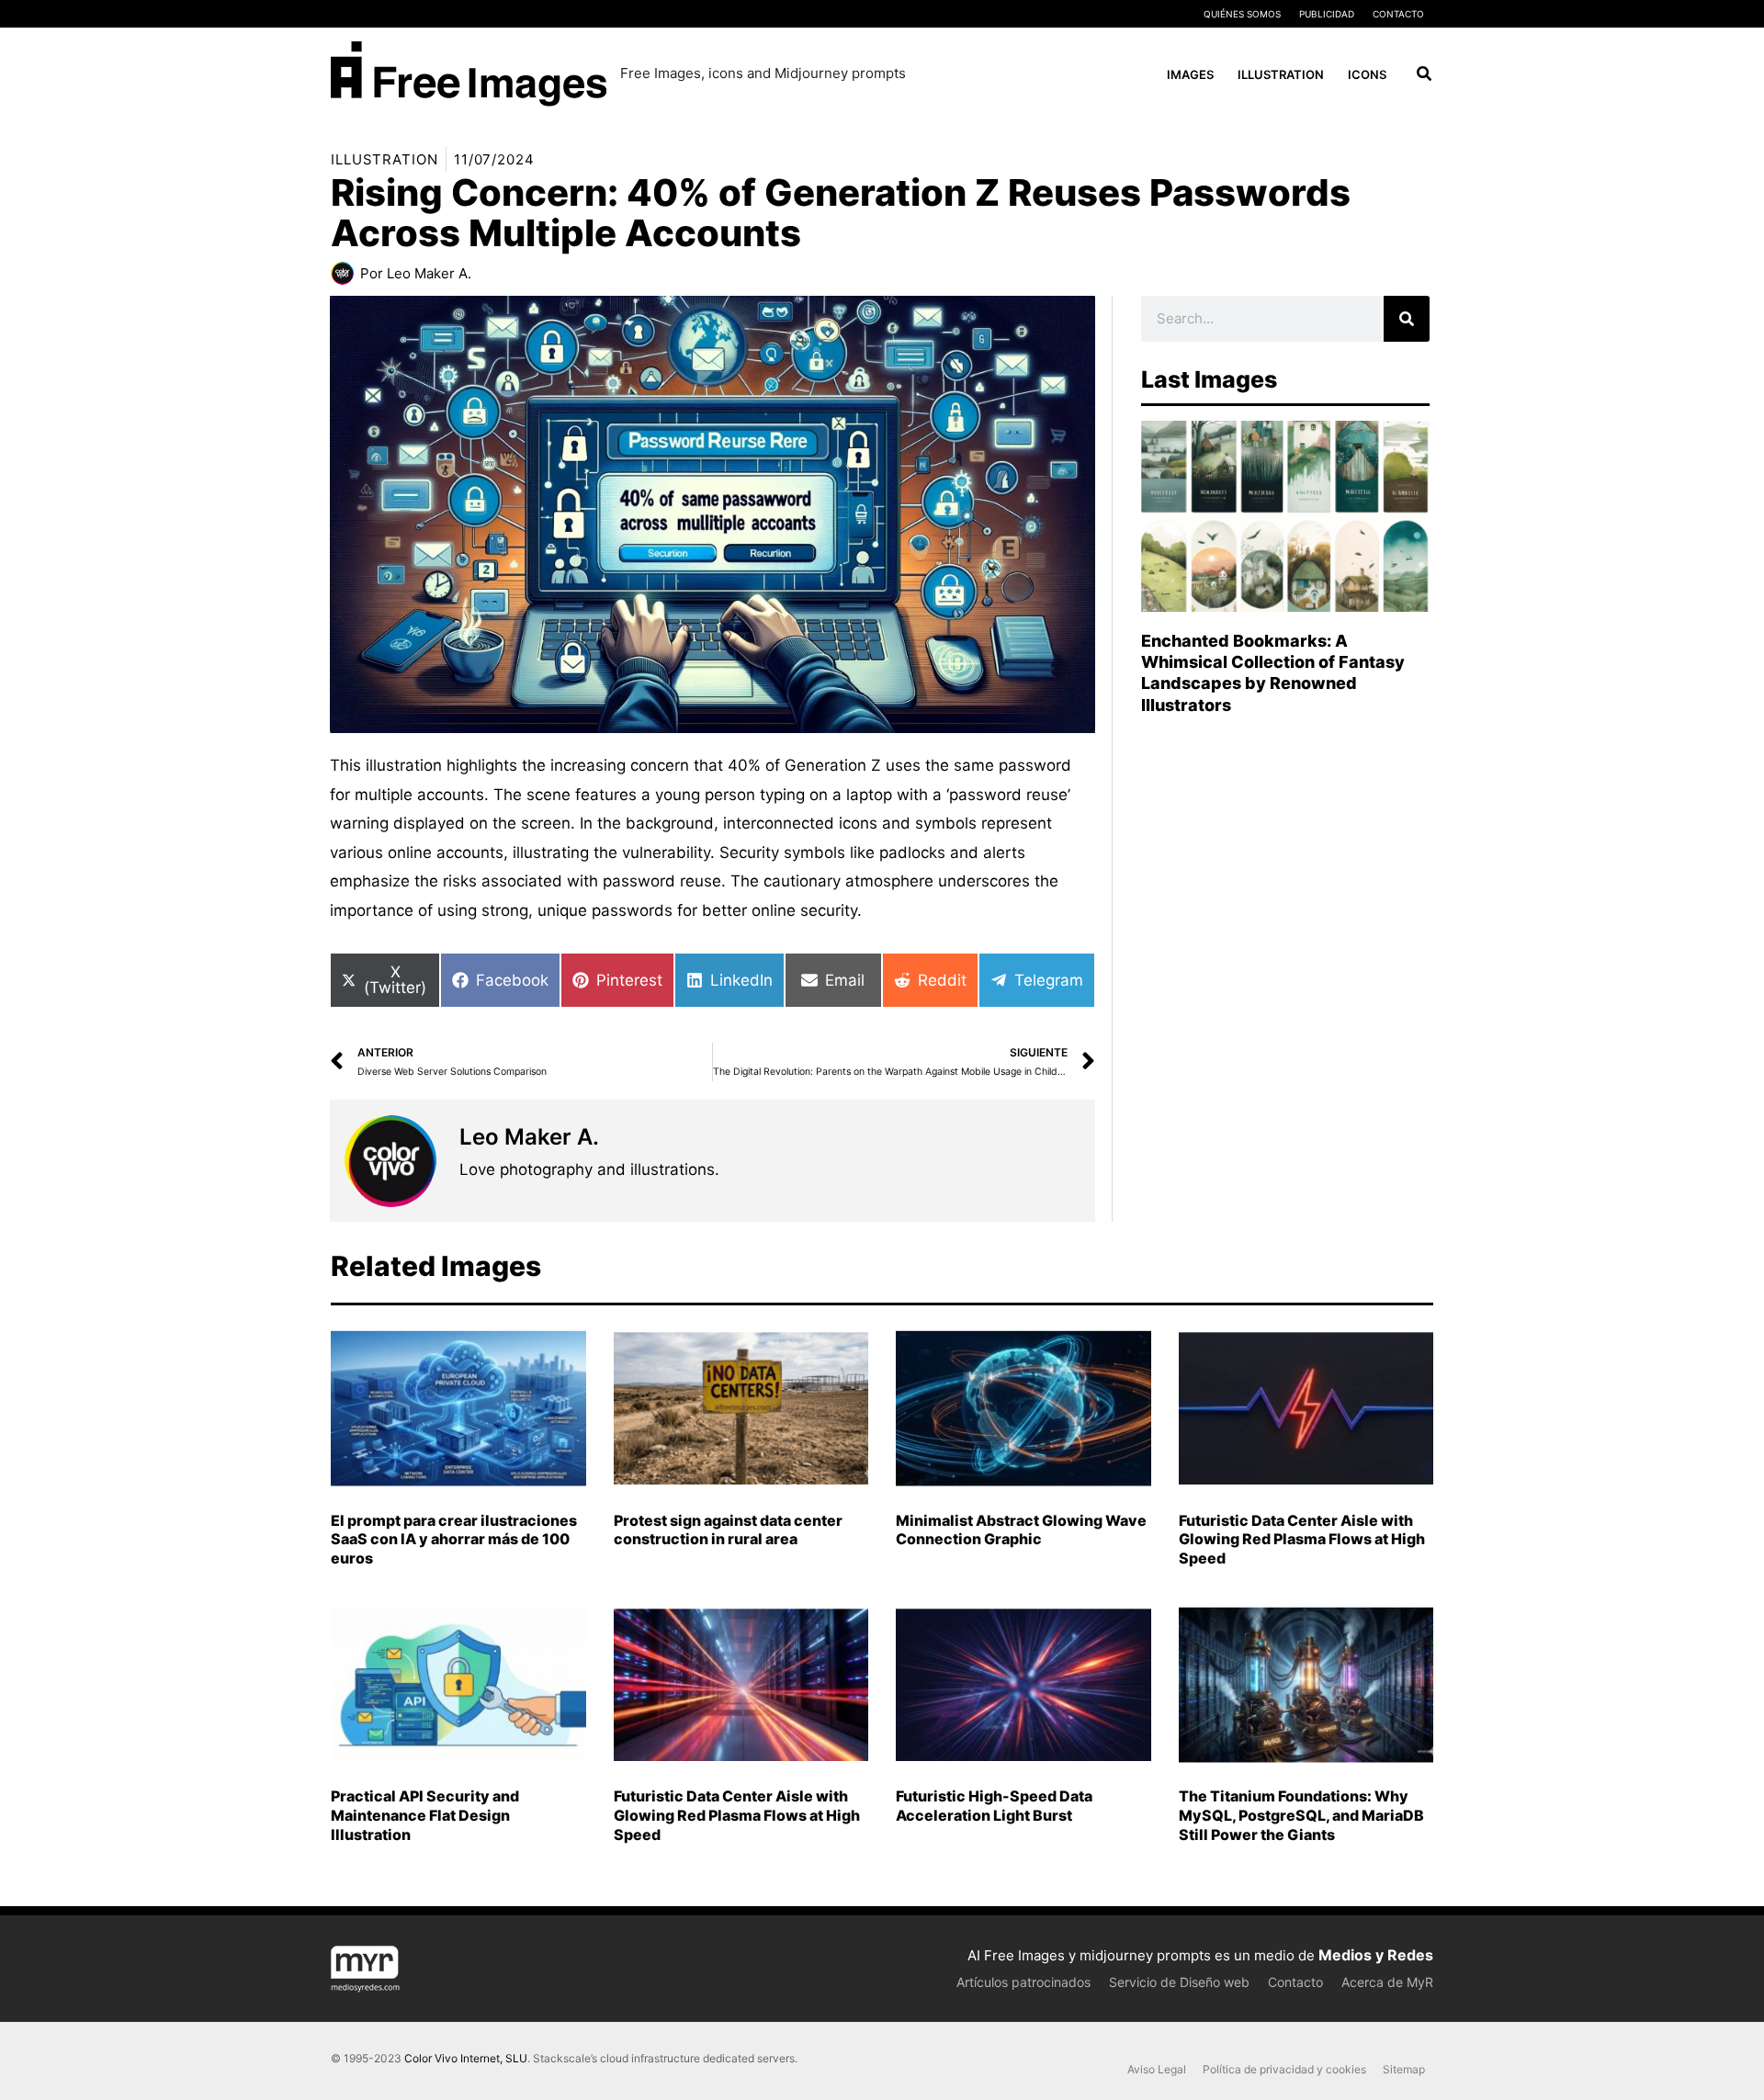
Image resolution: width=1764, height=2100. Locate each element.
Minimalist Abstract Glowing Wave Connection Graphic (1021, 1530)
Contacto (1398, 14)
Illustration (384, 159)
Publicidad (1327, 14)
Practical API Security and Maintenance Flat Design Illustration (425, 1815)
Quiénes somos (1242, 14)
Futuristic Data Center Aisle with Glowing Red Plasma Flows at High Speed (1302, 1540)
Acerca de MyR (1387, 1982)
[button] (1425, 76)
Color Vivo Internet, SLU (466, 2058)
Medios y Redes (1376, 1955)
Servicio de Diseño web (1179, 1982)
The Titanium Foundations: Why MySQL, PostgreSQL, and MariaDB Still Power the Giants (1301, 1815)
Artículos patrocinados (1023, 1982)
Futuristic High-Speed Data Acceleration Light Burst (994, 1806)
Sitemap (1404, 2069)
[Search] (1407, 319)
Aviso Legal (1157, 2069)
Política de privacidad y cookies (1284, 2069)
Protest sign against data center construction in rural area (728, 1530)
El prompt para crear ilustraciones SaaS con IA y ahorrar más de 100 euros (454, 1540)
